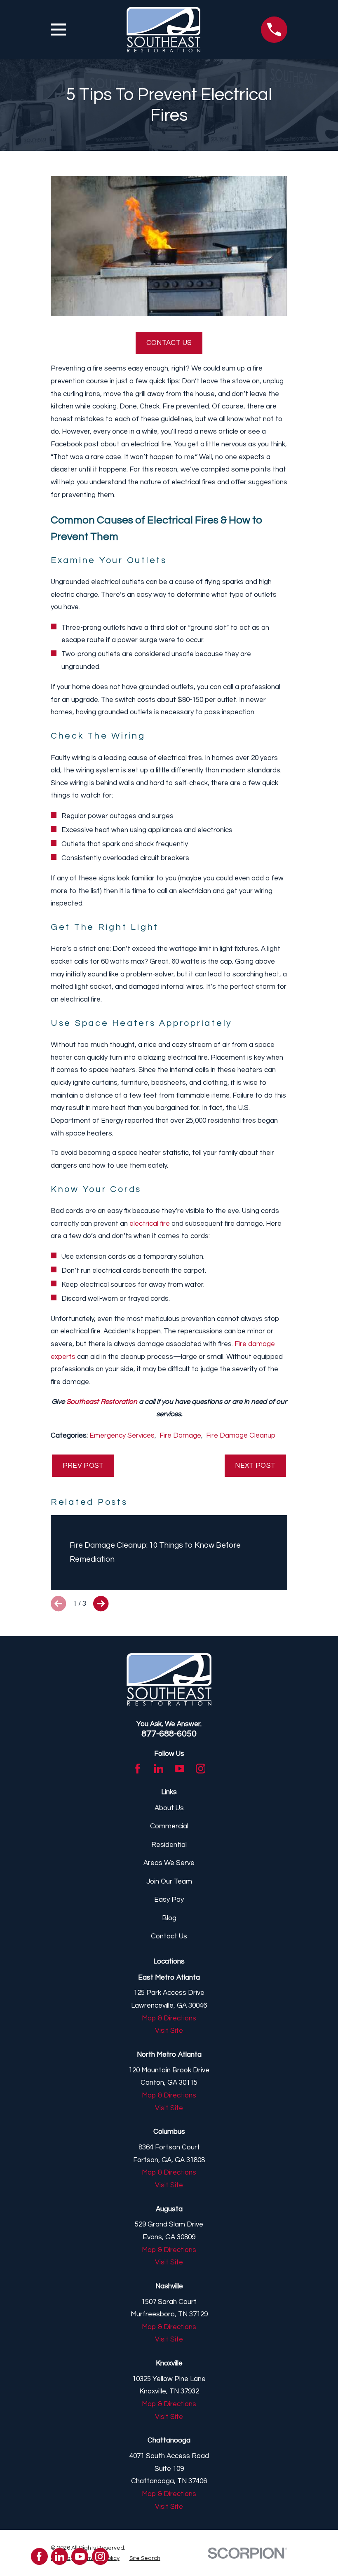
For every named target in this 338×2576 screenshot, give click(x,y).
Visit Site (169, 2031)
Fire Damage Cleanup (241, 1436)
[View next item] (101, 1604)
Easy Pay (169, 1900)
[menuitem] (145, 2558)
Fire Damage (180, 1436)
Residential (169, 1845)
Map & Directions (169, 2018)
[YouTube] (180, 1769)
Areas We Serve (169, 1863)
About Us (169, 1808)
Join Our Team (169, 1882)
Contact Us (169, 343)
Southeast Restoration (102, 1402)
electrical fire (150, 1224)
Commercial (169, 1826)
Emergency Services (122, 1436)
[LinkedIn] (159, 1769)
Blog (169, 1918)
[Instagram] (201, 1769)
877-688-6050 (169, 1734)
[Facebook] (138, 1769)
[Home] (163, 30)
